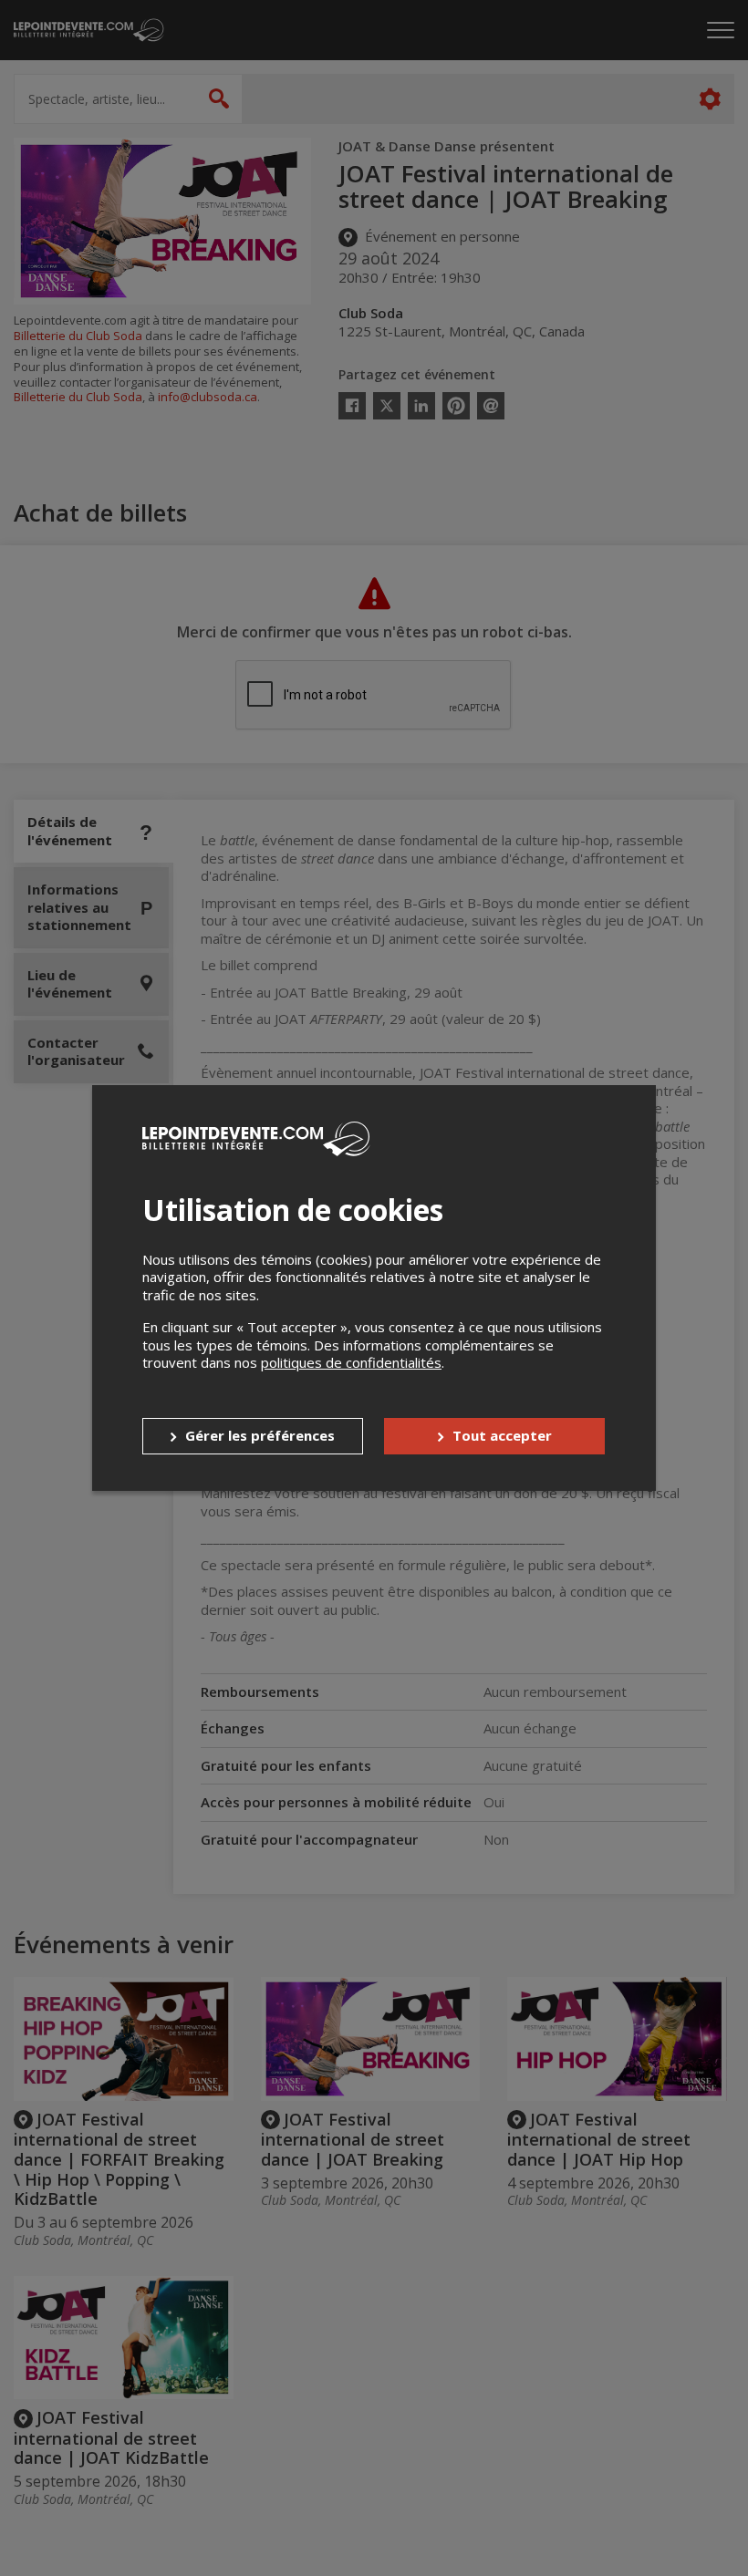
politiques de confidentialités (351, 1362)
